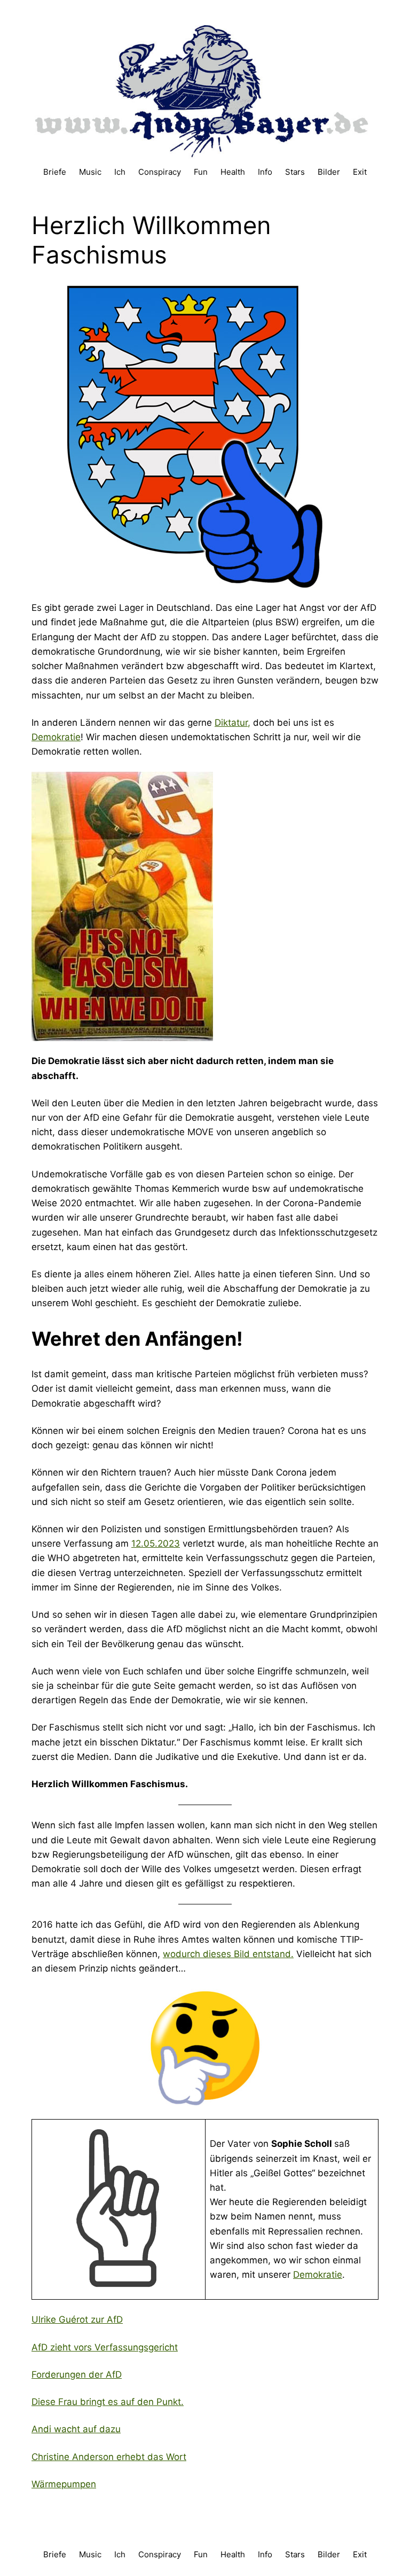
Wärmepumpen (64, 2484)
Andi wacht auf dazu (76, 2429)
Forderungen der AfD (77, 2375)
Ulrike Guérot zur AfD (77, 2319)
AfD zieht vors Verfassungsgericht (105, 2347)
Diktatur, (232, 723)
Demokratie (56, 737)
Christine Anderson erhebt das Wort (109, 2457)
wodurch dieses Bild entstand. (228, 1954)
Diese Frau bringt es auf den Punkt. (108, 2402)
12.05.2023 (156, 1543)
